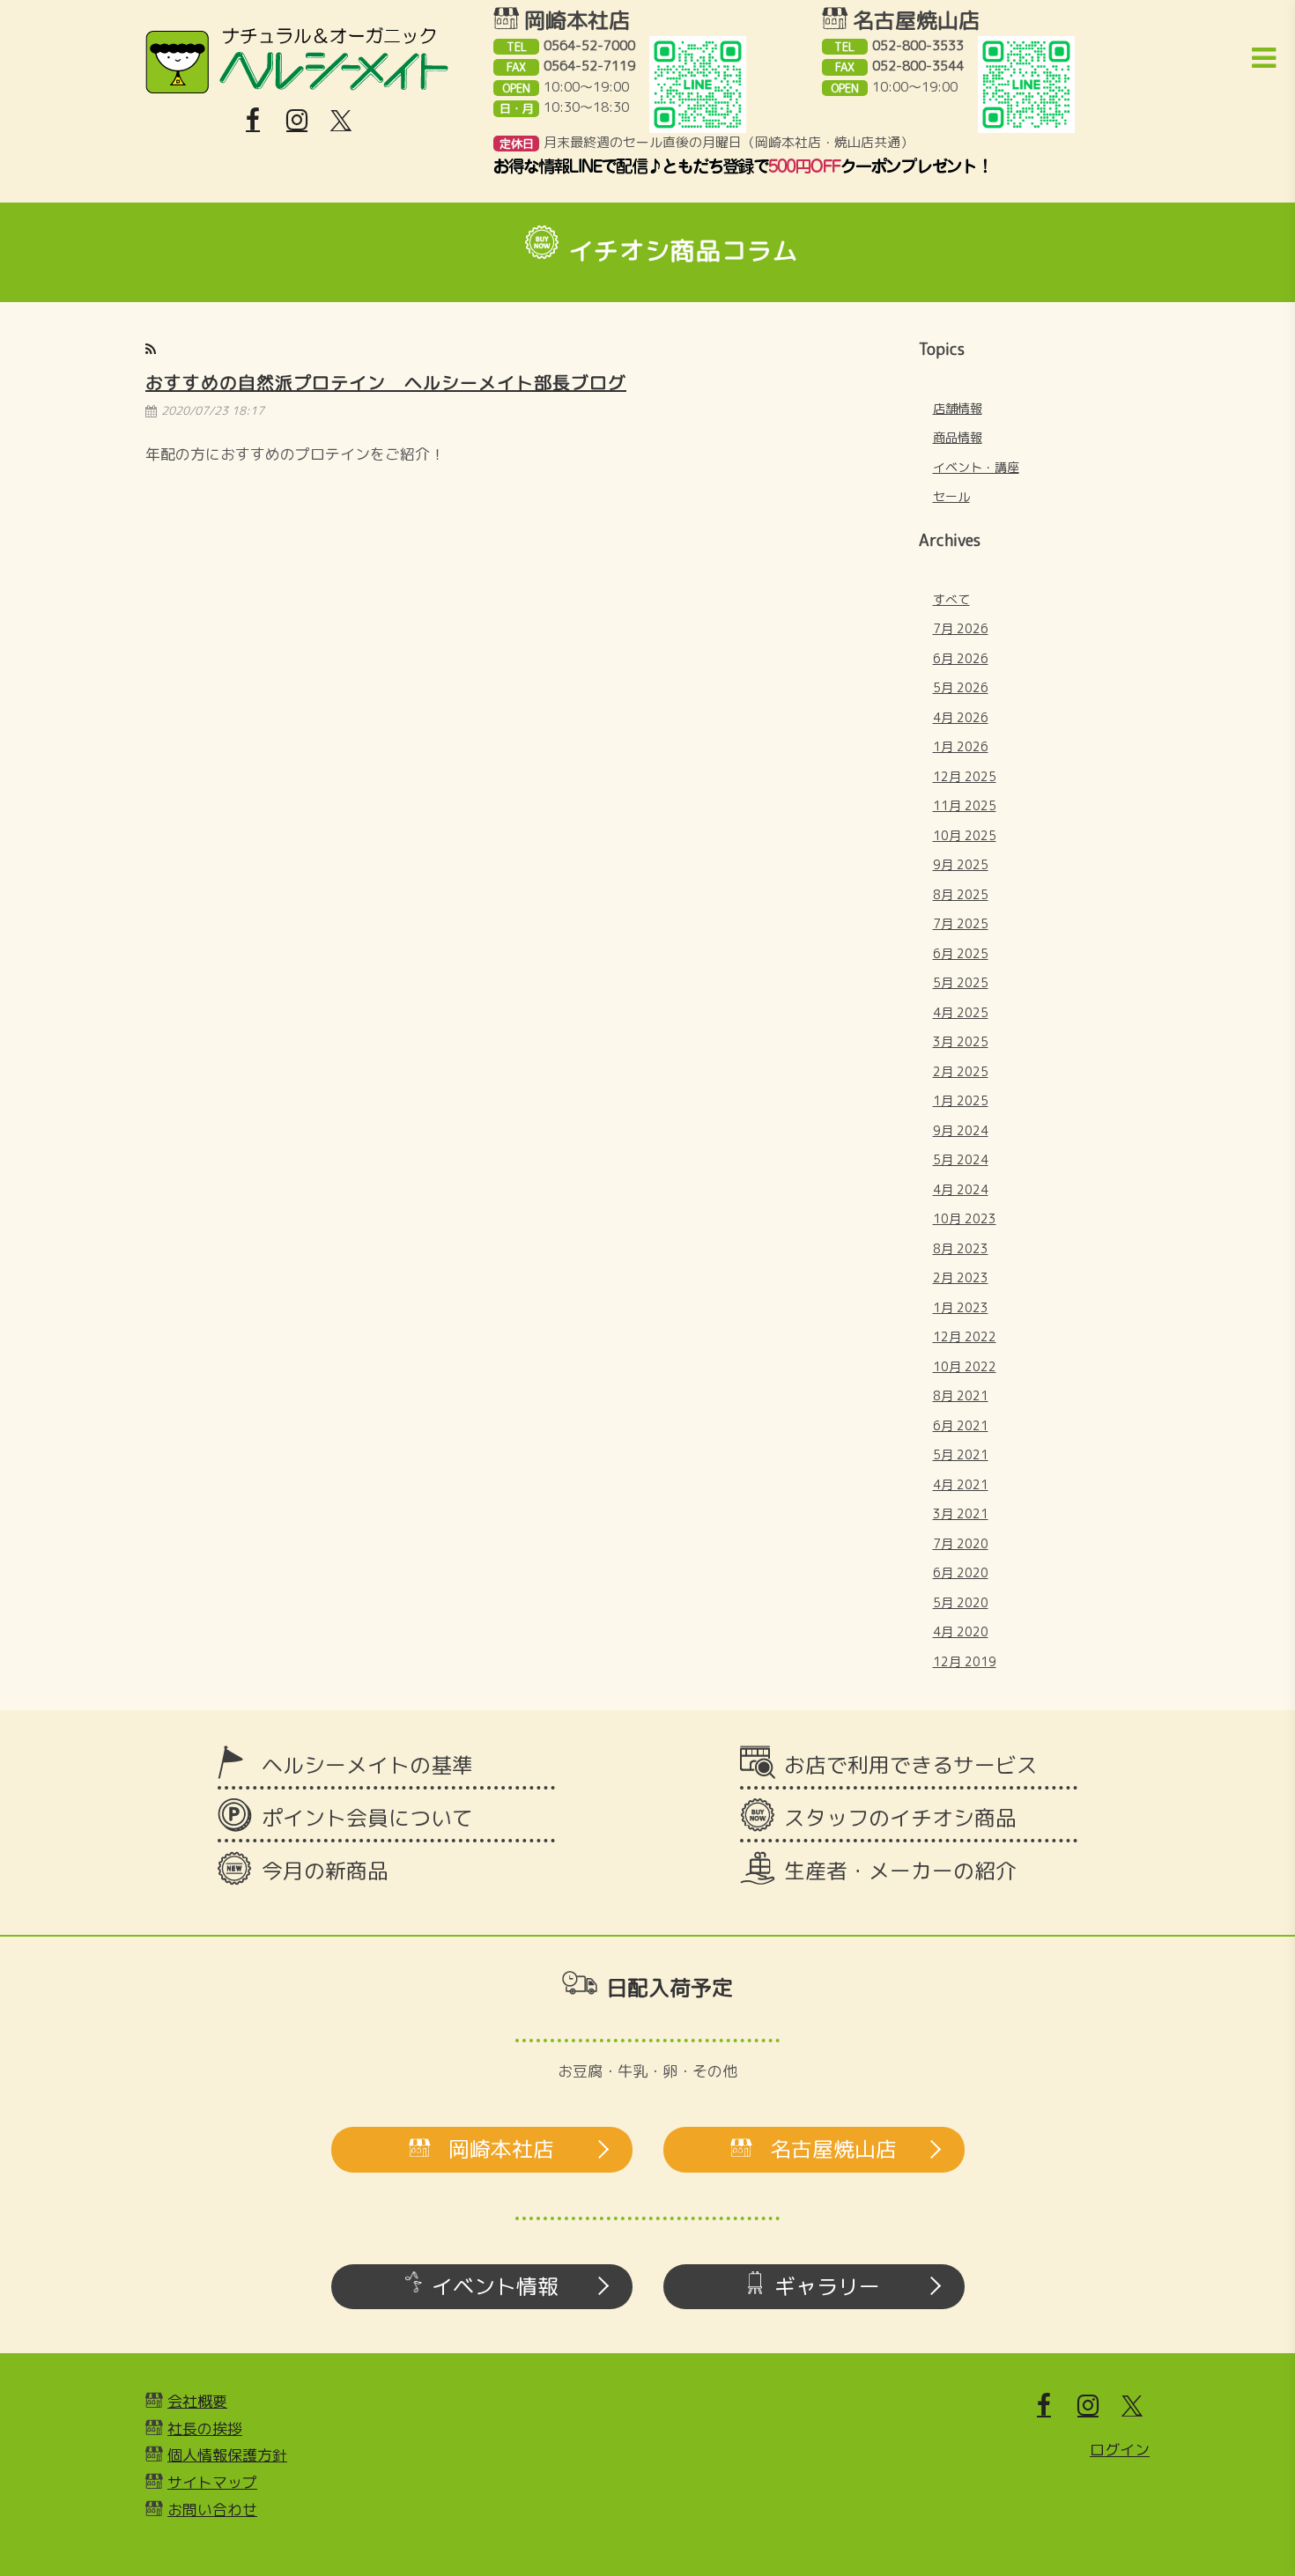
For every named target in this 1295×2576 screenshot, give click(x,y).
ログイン (1120, 2450)
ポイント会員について (367, 1818)
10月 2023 (965, 1218)
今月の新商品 (325, 1871)
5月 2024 (961, 1159)
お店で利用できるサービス (911, 1765)
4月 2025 (961, 1012)
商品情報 (958, 437)
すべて (951, 599)
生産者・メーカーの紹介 (900, 1871)
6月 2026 (961, 658)
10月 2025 (965, 835)
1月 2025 (961, 1100)
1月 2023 (961, 1307)
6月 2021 (961, 1425)
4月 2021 (961, 1484)
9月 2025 (961, 864)
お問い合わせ (212, 2510)
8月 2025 (961, 894)
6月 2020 (961, 1572)
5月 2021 (961, 1454)
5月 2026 (961, 687)
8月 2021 (961, 1395)
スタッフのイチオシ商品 (900, 1818)
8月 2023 (961, 1248)
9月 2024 (961, 1130)
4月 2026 (961, 717)
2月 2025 (961, 1071)
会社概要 (197, 2401)
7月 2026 (961, 628)
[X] (341, 121)
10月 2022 (965, 1366)
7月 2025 (961, 923)
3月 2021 (961, 1513)
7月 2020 (961, 1543)
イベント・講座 (976, 467)
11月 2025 (965, 805)
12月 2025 (965, 776)
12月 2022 (965, 1336)
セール (951, 496)
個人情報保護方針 (227, 2455)
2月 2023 (961, 1277)
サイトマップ (212, 2482)
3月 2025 (961, 1041)
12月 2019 (965, 1661)
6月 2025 (961, 953)
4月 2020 (961, 1631)
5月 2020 (961, 1602)
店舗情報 (958, 408)
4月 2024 (961, 1189)
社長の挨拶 (205, 2428)
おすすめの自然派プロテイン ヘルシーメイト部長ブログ (386, 382)
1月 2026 (961, 746)
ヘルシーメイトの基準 (367, 1765)
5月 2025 (961, 982)
